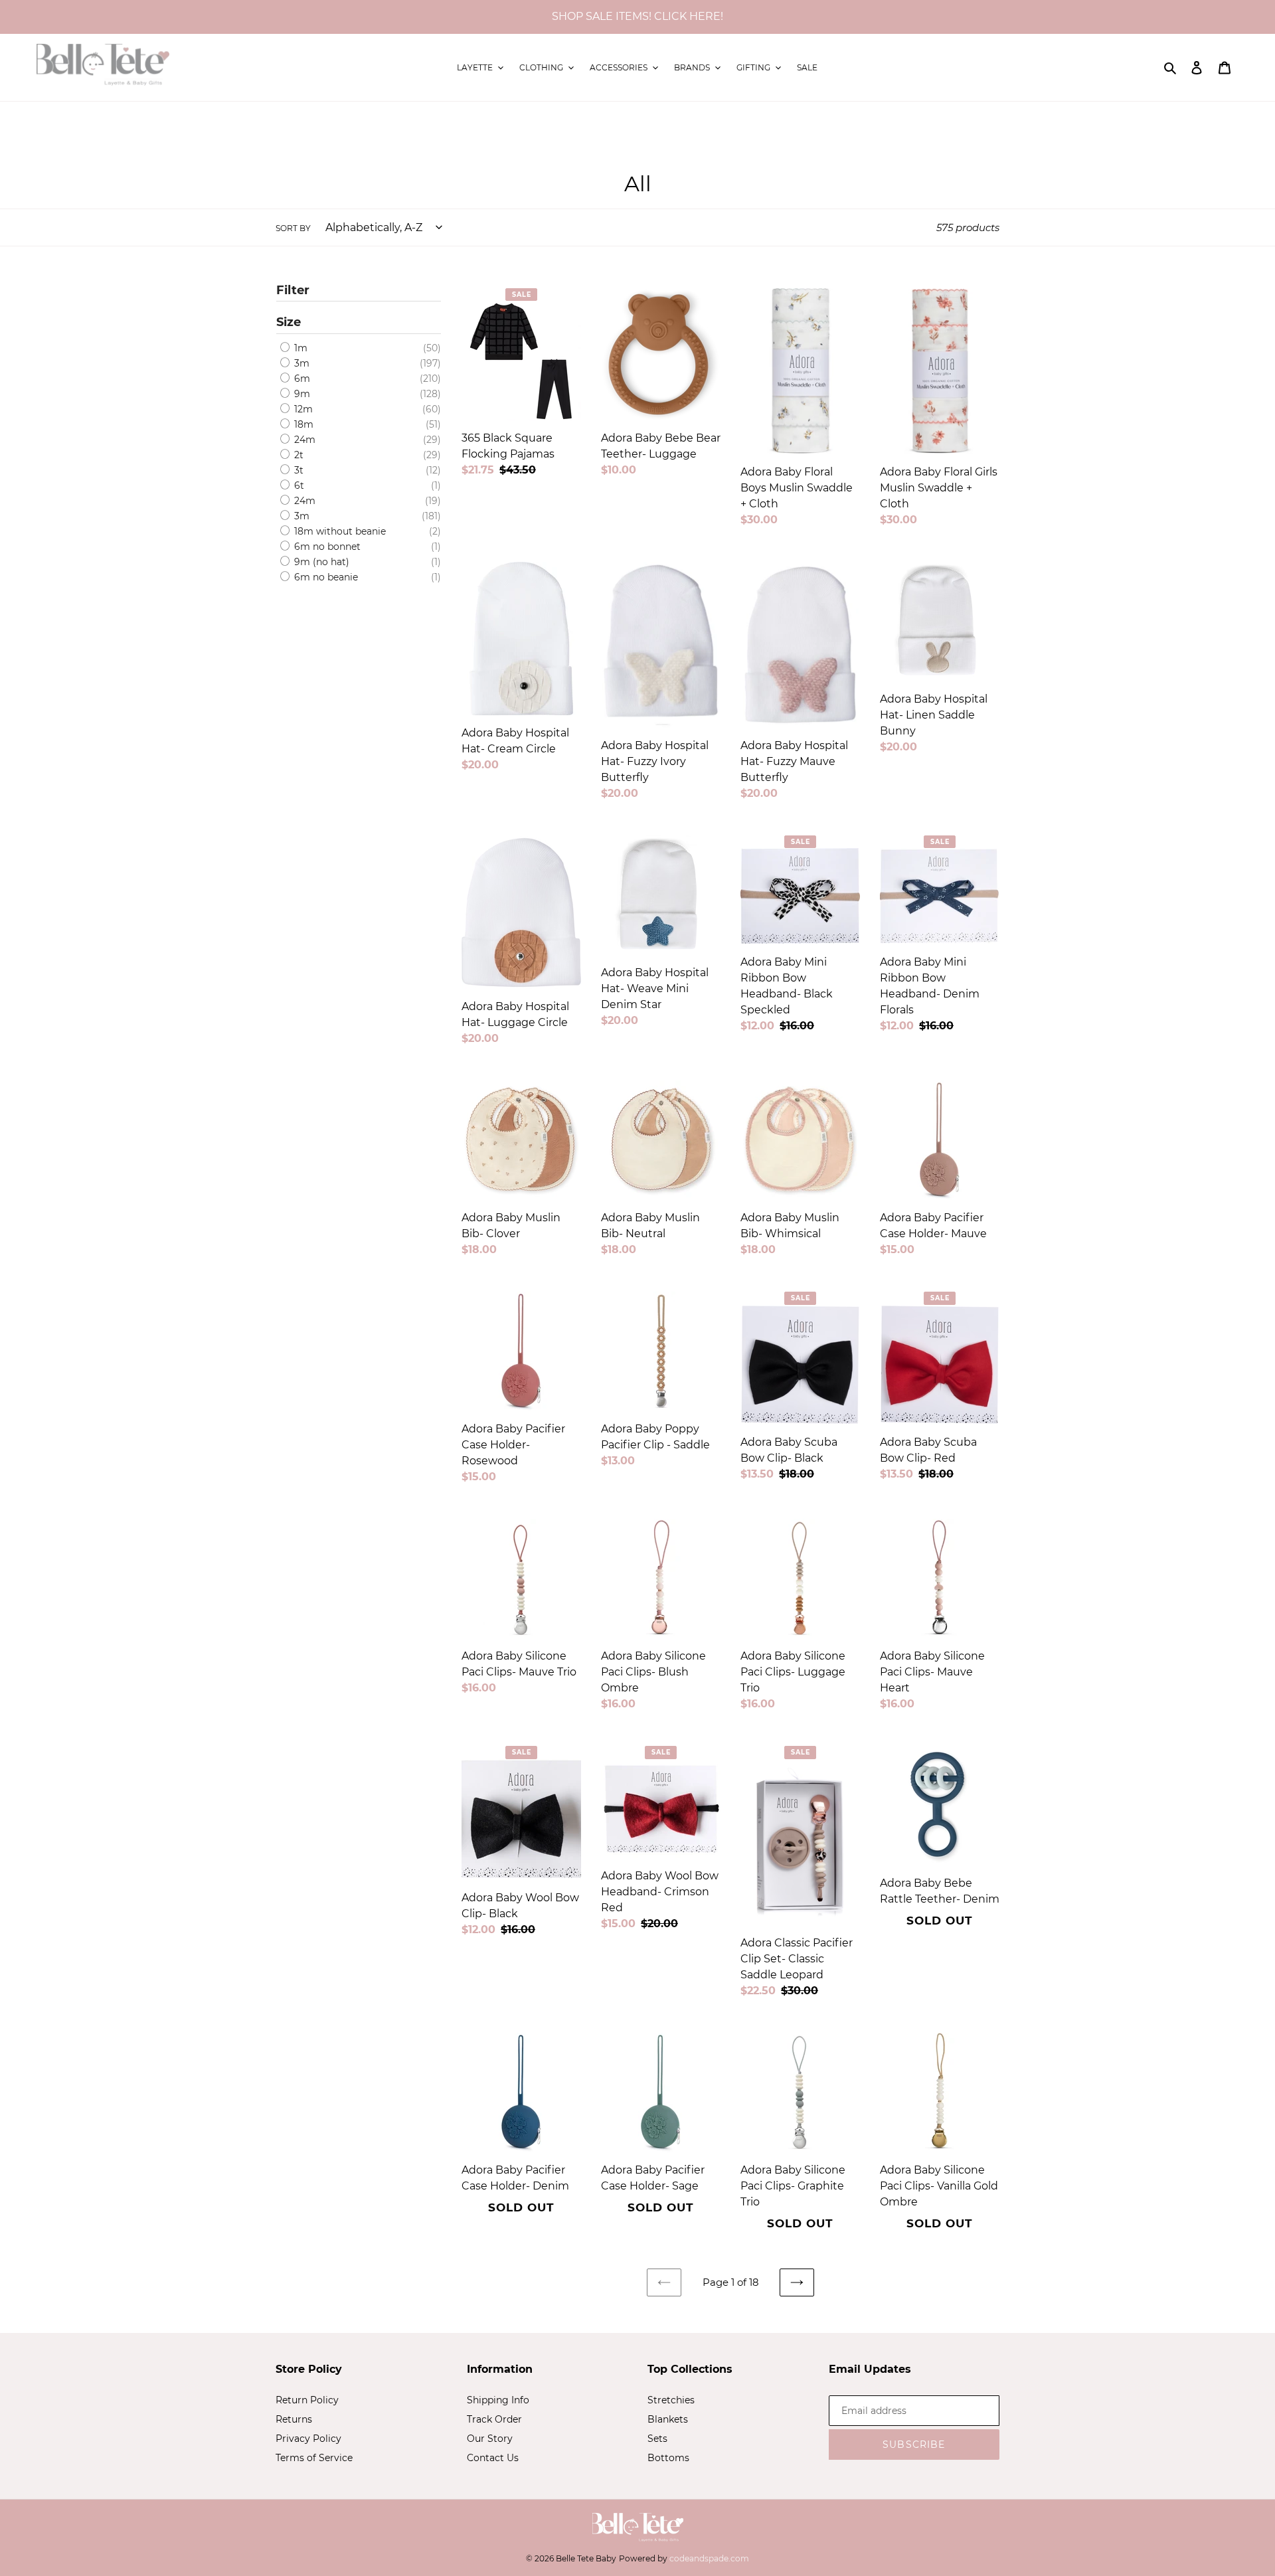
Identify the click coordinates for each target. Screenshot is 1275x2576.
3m (300, 363)
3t (297, 470)
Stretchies (671, 2400)
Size (289, 322)
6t (298, 485)
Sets (657, 2439)
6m (301, 379)
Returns (294, 2419)
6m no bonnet (326, 547)
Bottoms (668, 2458)
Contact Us (493, 2458)
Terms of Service (314, 2458)
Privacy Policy (308, 2439)
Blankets (668, 2419)
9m (301, 394)
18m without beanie (339, 531)
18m (302, 424)
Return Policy (307, 2400)
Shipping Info (498, 2400)
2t (297, 455)
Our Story (490, 2439)
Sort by (293, 228)
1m (299, 348)
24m (303, 440)
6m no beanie (325, 577)
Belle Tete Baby (586, 2558)
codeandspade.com (709, 2558)
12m (302, 409)
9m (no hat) (320, 562)
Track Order (494, 2419)
